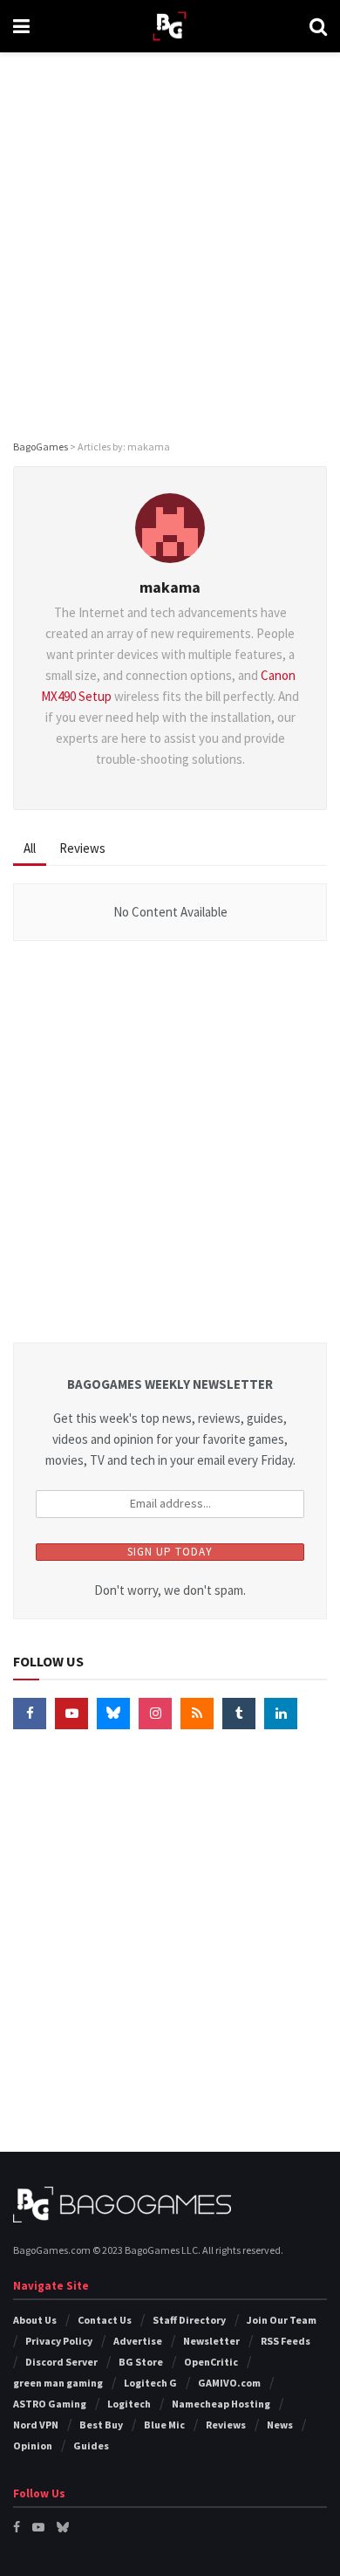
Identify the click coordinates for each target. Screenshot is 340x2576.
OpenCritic (211, 2362)
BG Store (141, 2362)
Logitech (129, 2404)
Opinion (33, 2445)
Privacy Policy (59, 2341)
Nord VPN (36, 2425)
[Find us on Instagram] (155, 1714)
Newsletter (211, 2341)
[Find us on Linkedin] (281, 1714)
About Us (35, 2320)
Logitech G (150, 2383)
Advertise (138, 2341)
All (30, 848)
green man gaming (58, 2383)
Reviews (82, 848)
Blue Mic (164, 2425)
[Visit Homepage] (170, 27)
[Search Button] (318, 26)
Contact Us (105, 2320)
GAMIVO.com (229, 2383)
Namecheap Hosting (221, 2404)
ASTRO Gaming (50, 2404)
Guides (91, 2445)
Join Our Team (282, 2320)
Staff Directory (189, 2320)
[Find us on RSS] (197, 1714)
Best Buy (101, 2425)
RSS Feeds (286, 2341)
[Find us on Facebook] (30, 1714)
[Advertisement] (170, 240)
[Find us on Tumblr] (239, 1714)
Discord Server (61, 2362)
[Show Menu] (21, 26)
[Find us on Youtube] (71, 1714)
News (280, 2425)
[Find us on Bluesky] (113, 1714)
